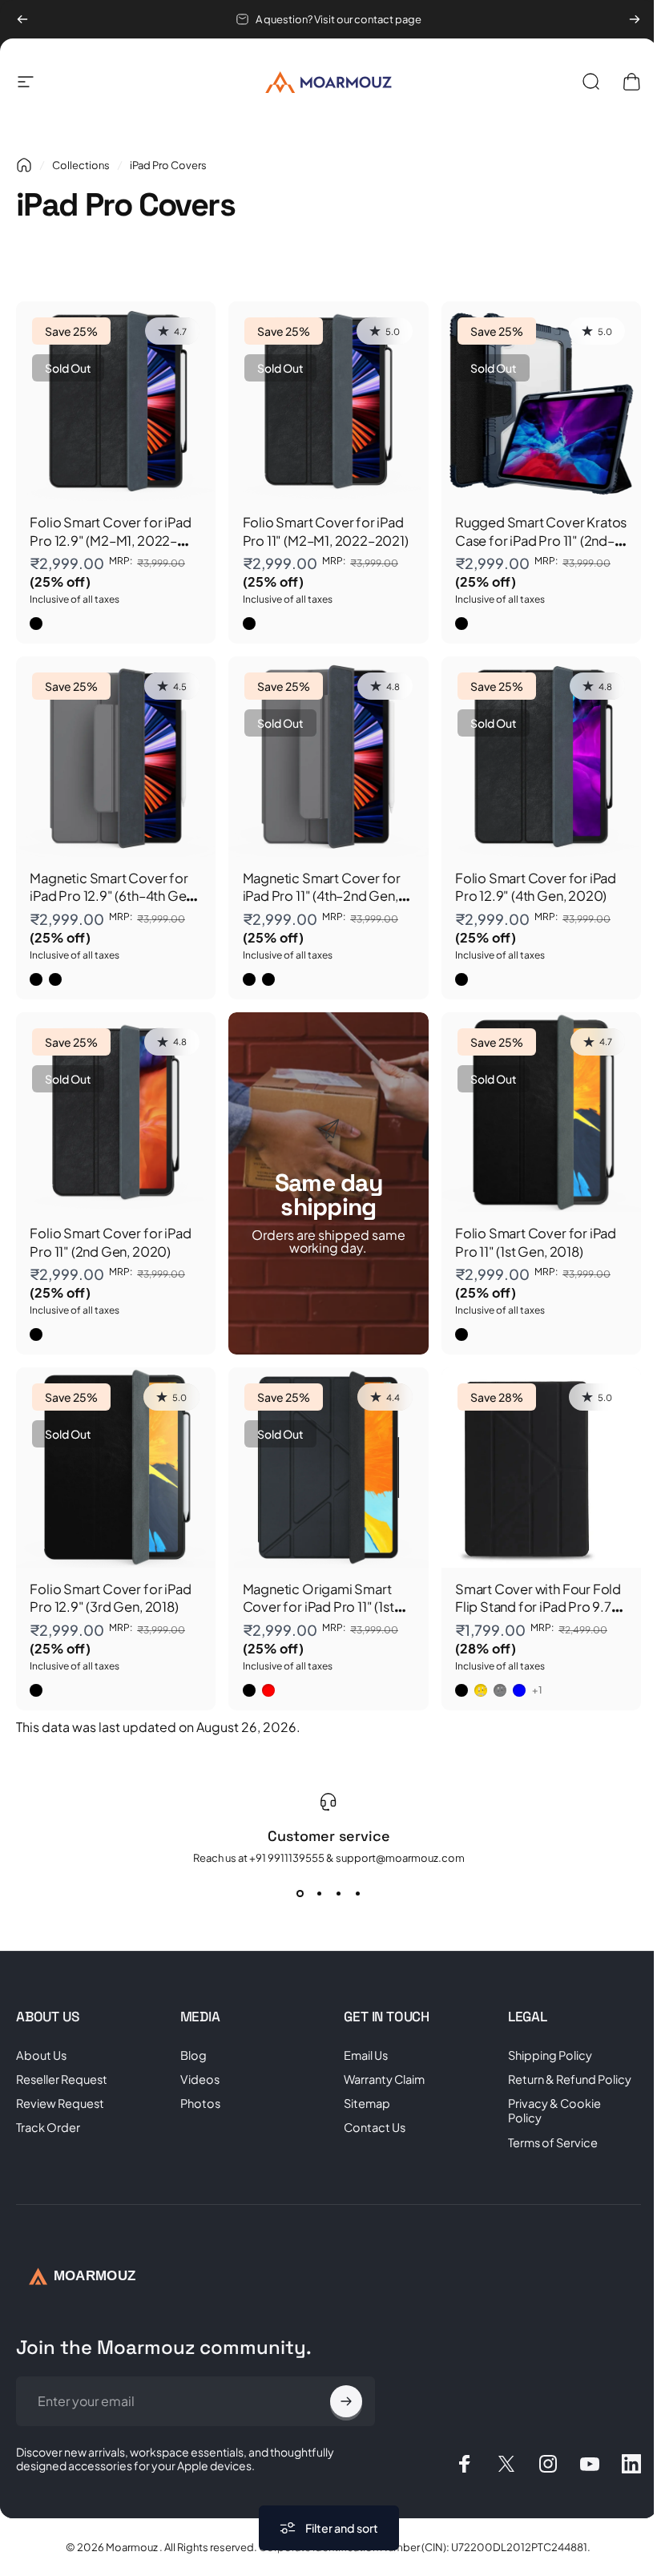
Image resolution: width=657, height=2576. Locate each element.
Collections (81, 165)
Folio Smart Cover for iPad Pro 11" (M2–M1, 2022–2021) (326, 531)
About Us (41, 2055)
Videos (200, 2079)
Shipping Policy (550, 2055)
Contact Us (375, 2127)
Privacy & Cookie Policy (554, 2110)
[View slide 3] (338, 1893)
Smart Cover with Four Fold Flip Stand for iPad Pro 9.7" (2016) (538, 1607)
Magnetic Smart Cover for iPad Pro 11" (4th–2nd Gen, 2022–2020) (322, 896)
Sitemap (367, 2103)
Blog (193, 2055)
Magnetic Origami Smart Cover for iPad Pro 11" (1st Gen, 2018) (318, 1607)
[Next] (635, 19)
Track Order (48, 2127)
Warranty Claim (384, 2079)
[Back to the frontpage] (24, 165)
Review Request (60, 2103)
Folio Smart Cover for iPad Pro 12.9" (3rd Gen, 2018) (110, 1598)
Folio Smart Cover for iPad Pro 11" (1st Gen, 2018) (536, 1242)
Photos (200, 2103)
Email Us (366, 2055)
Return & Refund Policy (570, 2079)
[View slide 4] (357, 1893)
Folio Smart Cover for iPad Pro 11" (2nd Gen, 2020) (110, 1242)
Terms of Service (553, 2142)
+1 (538, 1690)
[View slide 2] (319, 1893)
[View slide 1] (300, 1893)
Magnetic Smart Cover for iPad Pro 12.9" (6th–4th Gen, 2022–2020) (113, 896)
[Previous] (22, 19)
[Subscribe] (346, 2401)
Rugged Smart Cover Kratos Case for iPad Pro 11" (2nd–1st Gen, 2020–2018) (541, 540)
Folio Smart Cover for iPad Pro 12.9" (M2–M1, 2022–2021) (110, 540)
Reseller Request (62, 2079)
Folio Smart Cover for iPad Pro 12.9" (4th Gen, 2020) (536, 887)
